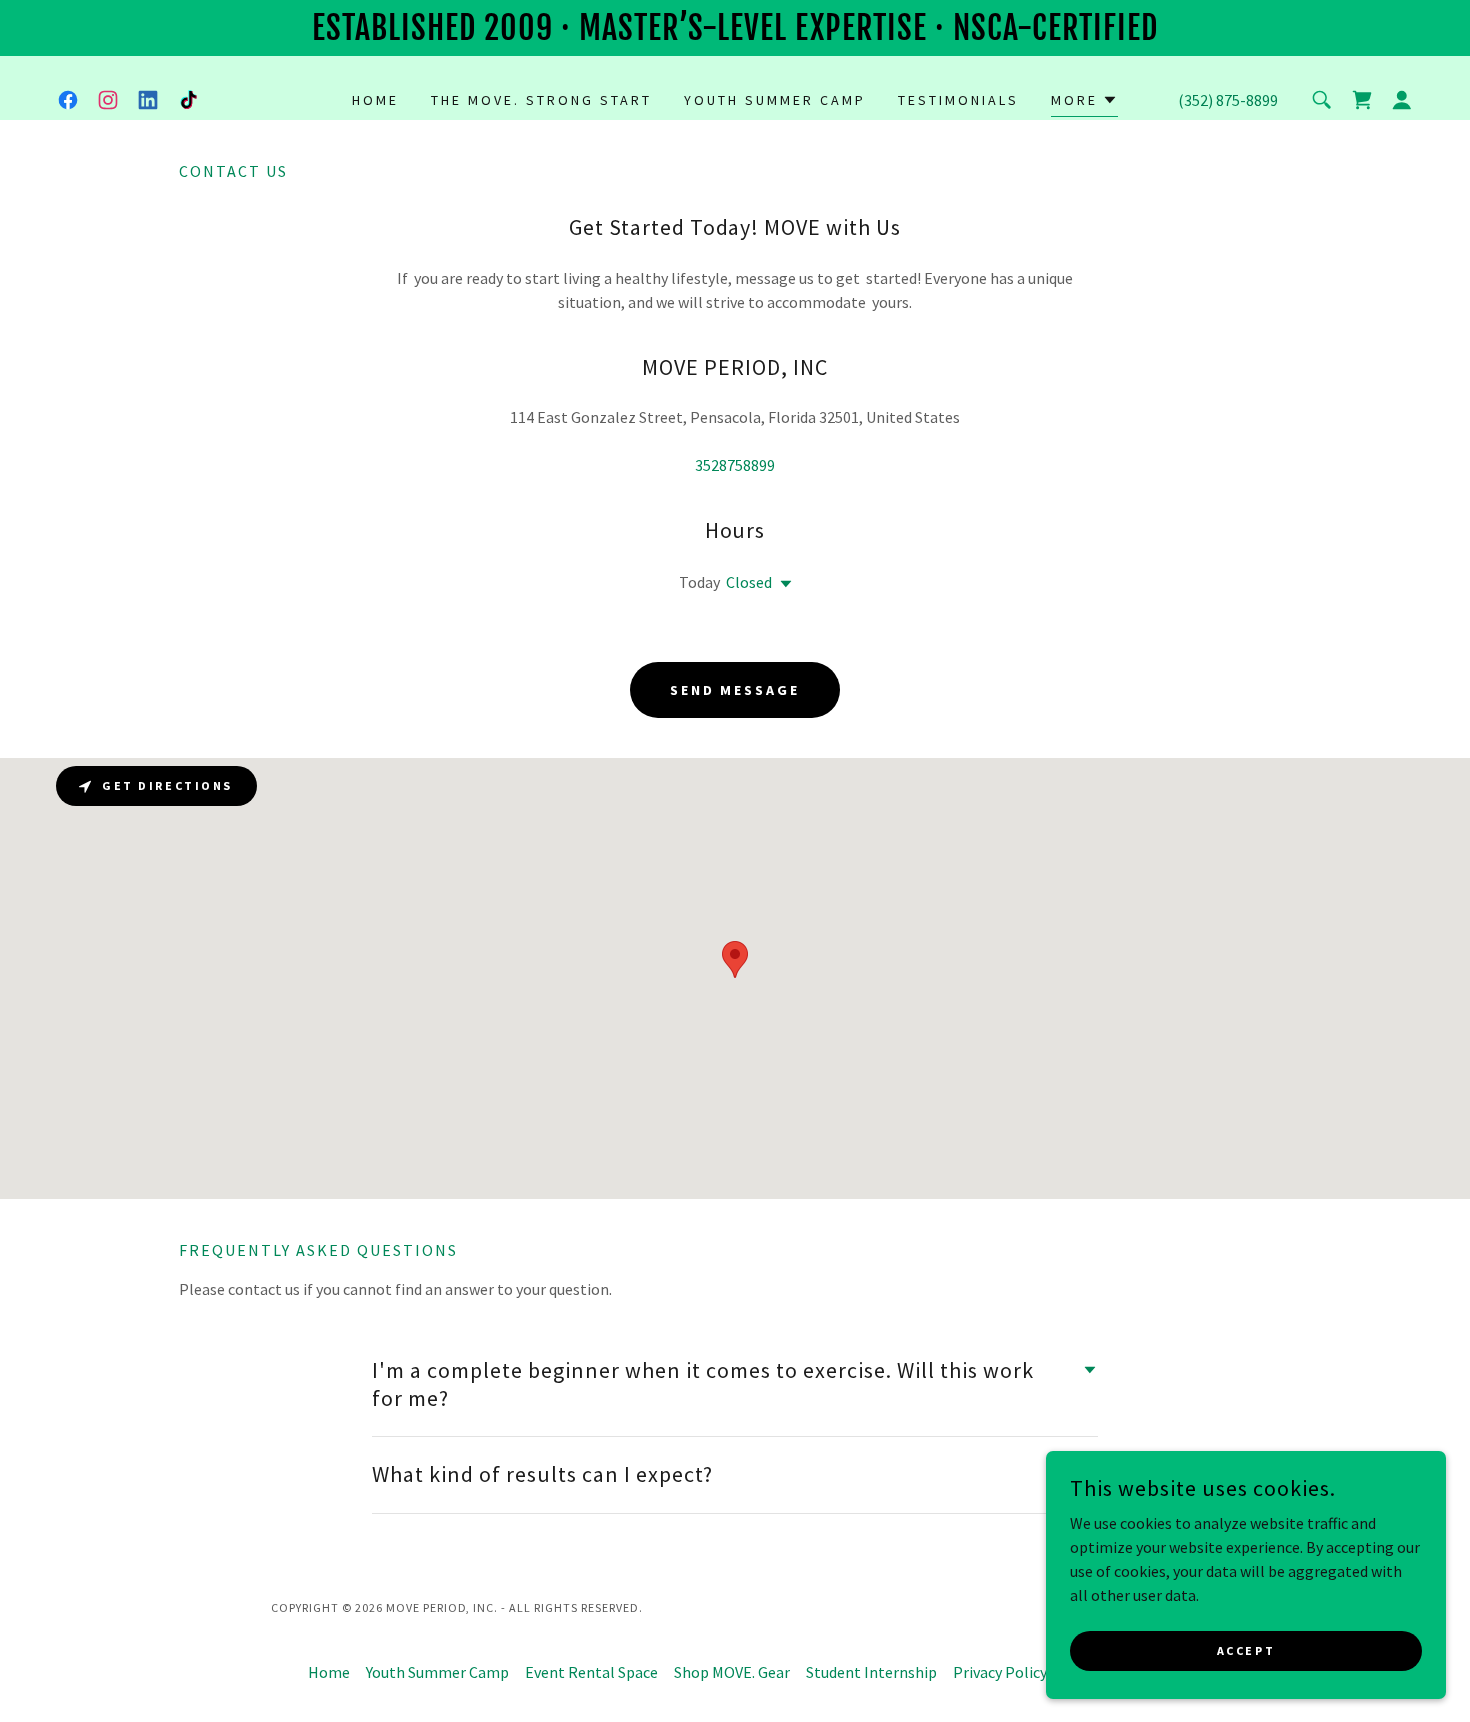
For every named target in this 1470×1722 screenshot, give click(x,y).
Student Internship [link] (871, 1672)
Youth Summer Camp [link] (775, 100)
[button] (1084, 102)
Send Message (735, 690)
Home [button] (329, 1672)
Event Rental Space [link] (591, 1672)
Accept (1246, 1650)
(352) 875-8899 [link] (1228, 100)
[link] (68, 100)
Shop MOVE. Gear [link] (732, 1672)
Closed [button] (749, 582)
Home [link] (375, 100)
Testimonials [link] (958, 100)
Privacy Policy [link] (1000, 1672)
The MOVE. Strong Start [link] (541, 100)
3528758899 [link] (735, 465)
